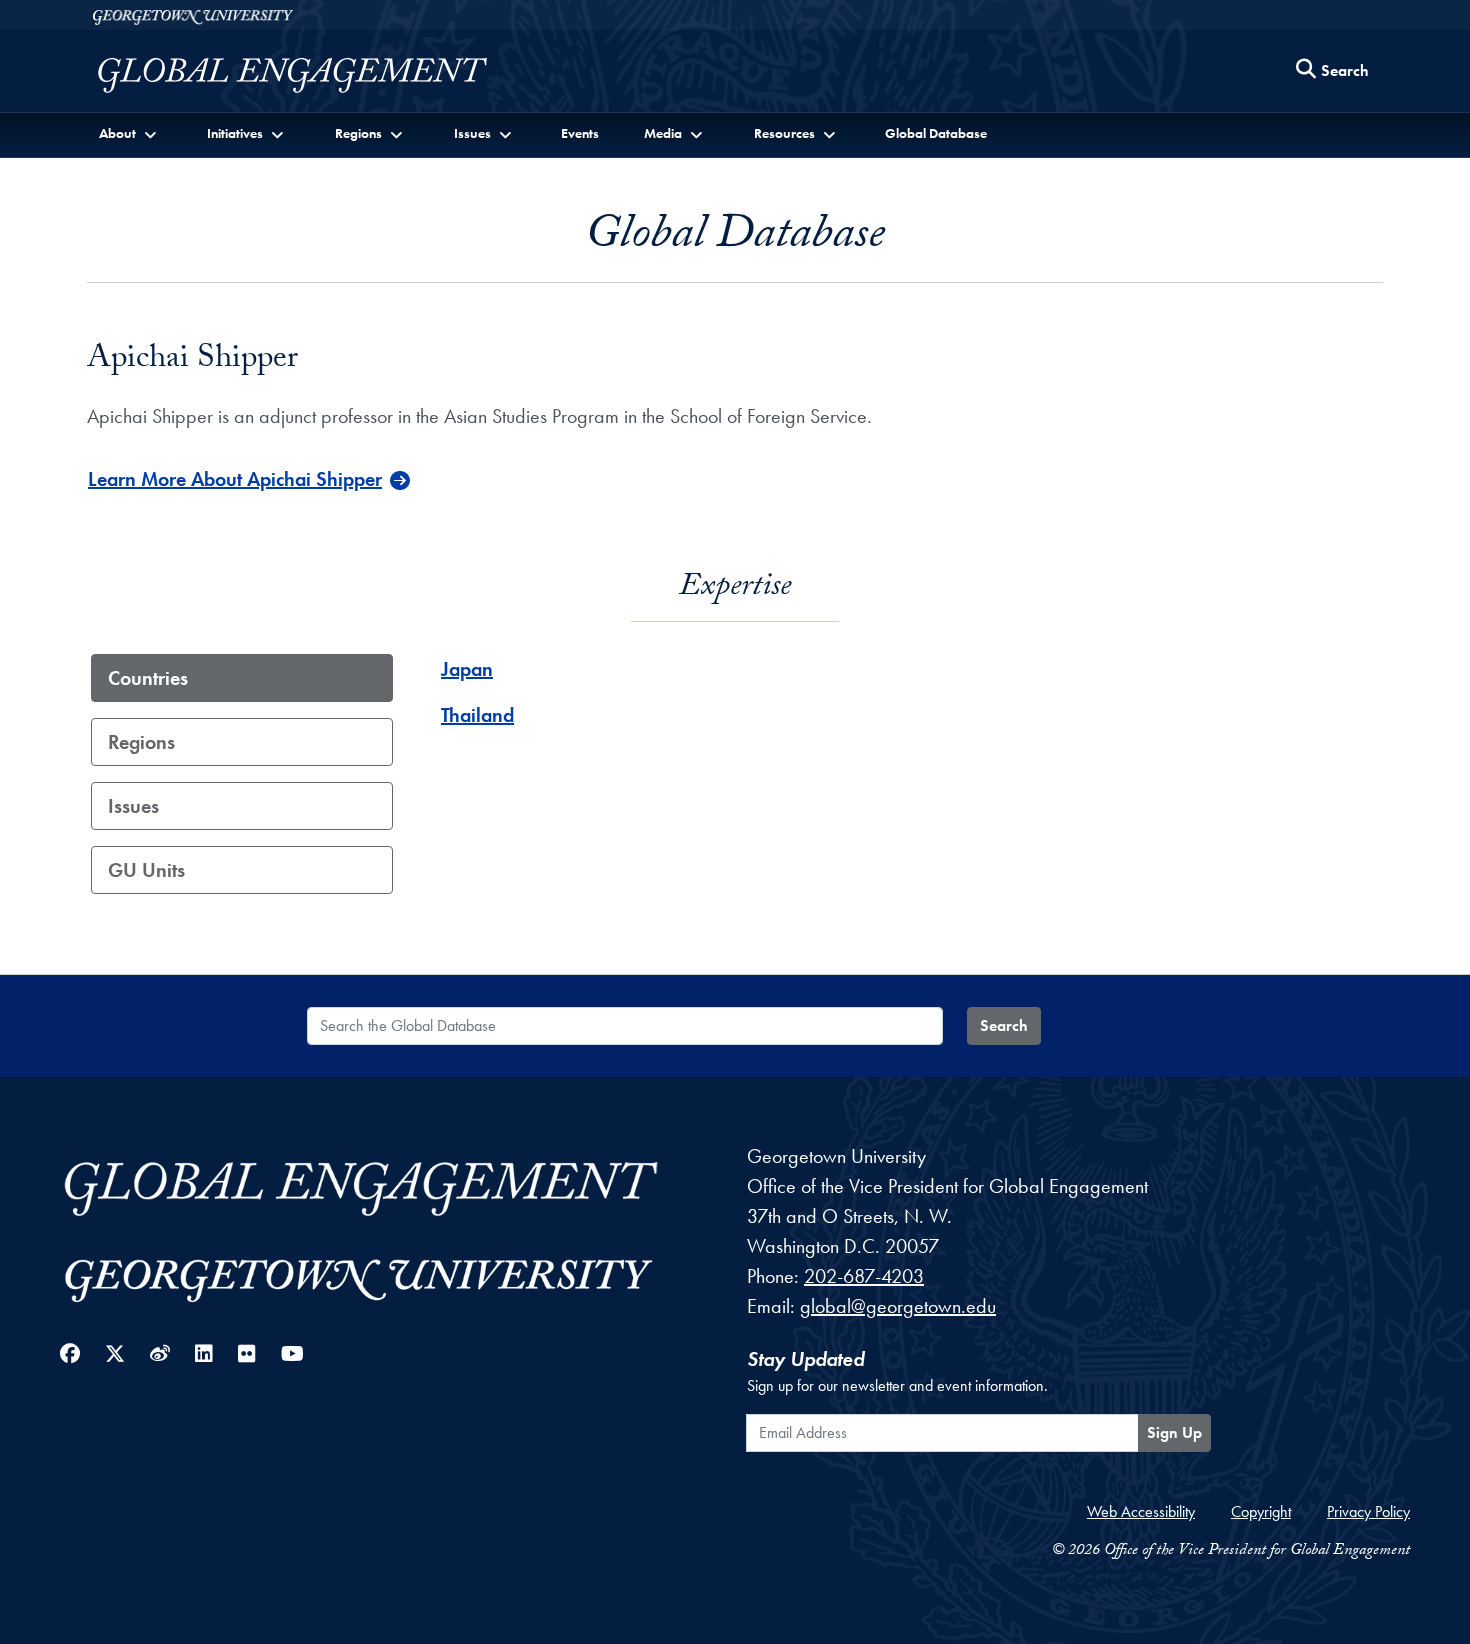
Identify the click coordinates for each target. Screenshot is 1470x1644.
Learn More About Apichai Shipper (235, 479)
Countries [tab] (148, 678)
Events (580, 133)
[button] (129, 133)
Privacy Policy (1368, 1511)
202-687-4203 (864, 1276)
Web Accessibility (1141, 1511)
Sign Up (1174, 1432)
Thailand (477, 715)
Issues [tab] (133, 806)
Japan (467, 669)
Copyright (1261, 1511)
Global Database (936, 133)
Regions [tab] (141, 742)
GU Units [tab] (146, 870)
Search (1004, 1025)
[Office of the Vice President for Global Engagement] (312, 75)
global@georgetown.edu (898, 1306)
